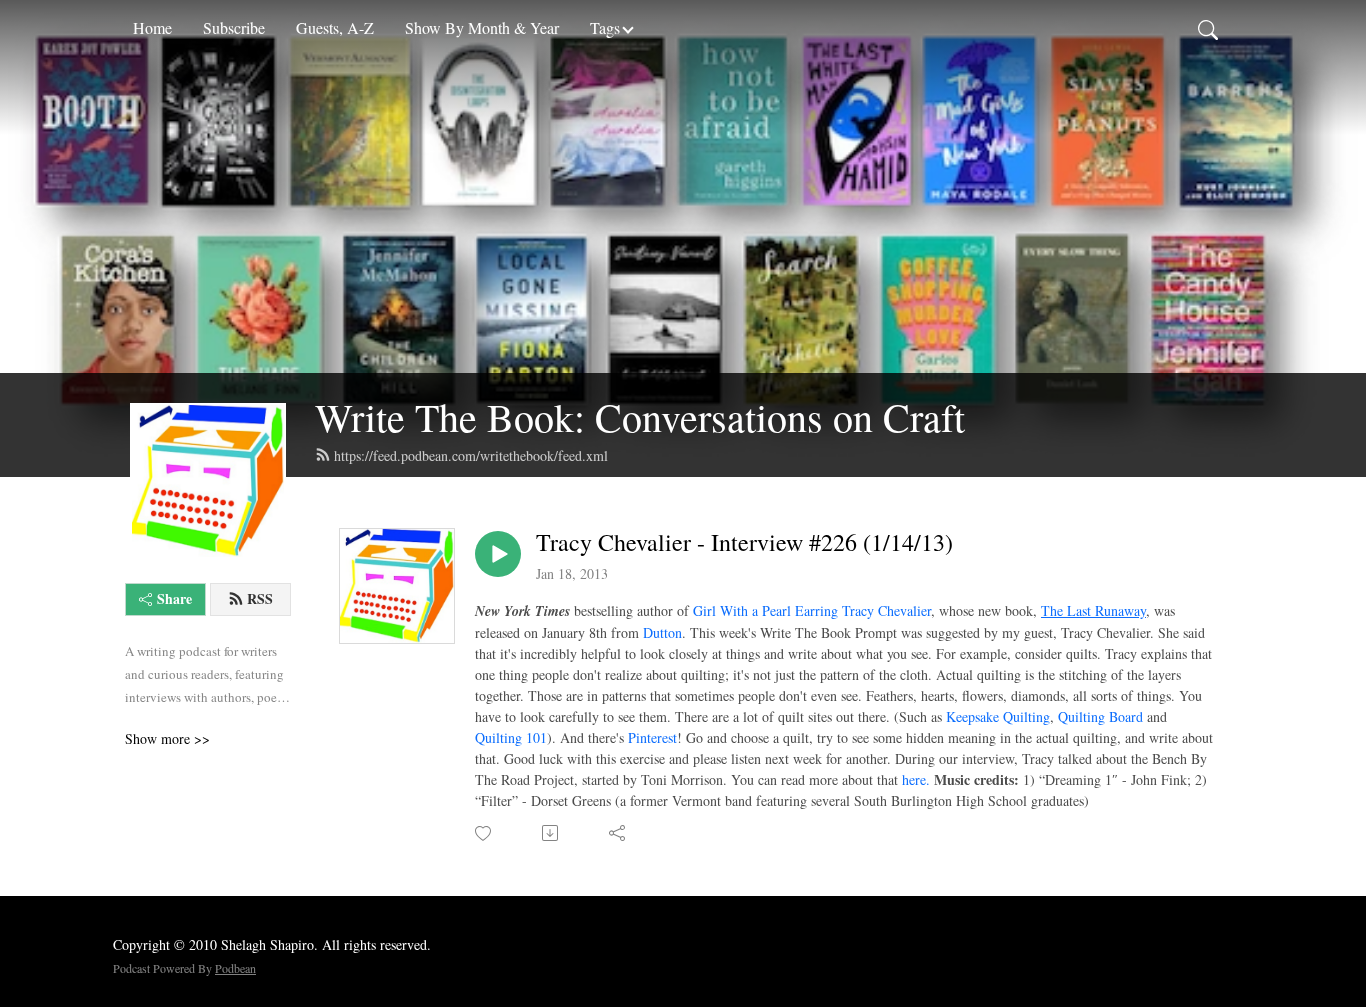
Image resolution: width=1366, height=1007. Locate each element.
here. (916, 779)
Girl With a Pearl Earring (765, 610)
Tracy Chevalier (886, 610)
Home (152, 27)
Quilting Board (1100, 716)
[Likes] (484, 833)
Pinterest (652, 737)
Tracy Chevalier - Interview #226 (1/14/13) (744, 542)
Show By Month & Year (482, 27)
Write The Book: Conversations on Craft (640, 416)
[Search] (1208, 28)
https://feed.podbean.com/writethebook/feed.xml (471, 455)
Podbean (235, 968)
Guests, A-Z (335, 27)
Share (174, 598)
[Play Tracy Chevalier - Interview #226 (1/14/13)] (498, 554)
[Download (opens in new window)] (551, 833)
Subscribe (234, 27)
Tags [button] (605, 27)
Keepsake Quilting (998, 716)
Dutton (662, 632)
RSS (260, 598)
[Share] (618, 833)
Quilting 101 (511, 737)
